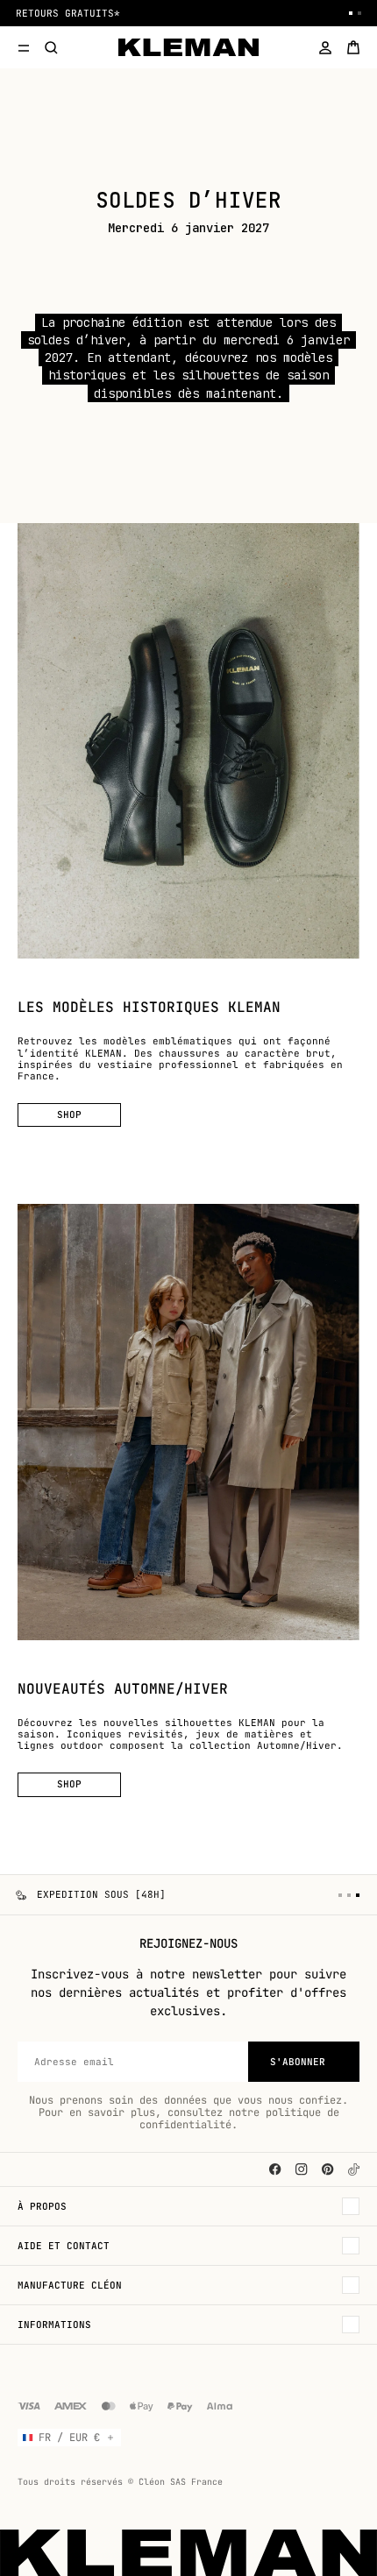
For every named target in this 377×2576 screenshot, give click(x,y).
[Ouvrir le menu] (24, 47)
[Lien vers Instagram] (302, 2169)
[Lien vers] (354, 2169)
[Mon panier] (353, 47)
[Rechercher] (52, 47)
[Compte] (325, 47)
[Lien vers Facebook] (275, 2169)
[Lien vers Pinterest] (328, 2169)
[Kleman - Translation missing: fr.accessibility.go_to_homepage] (189, 47)
